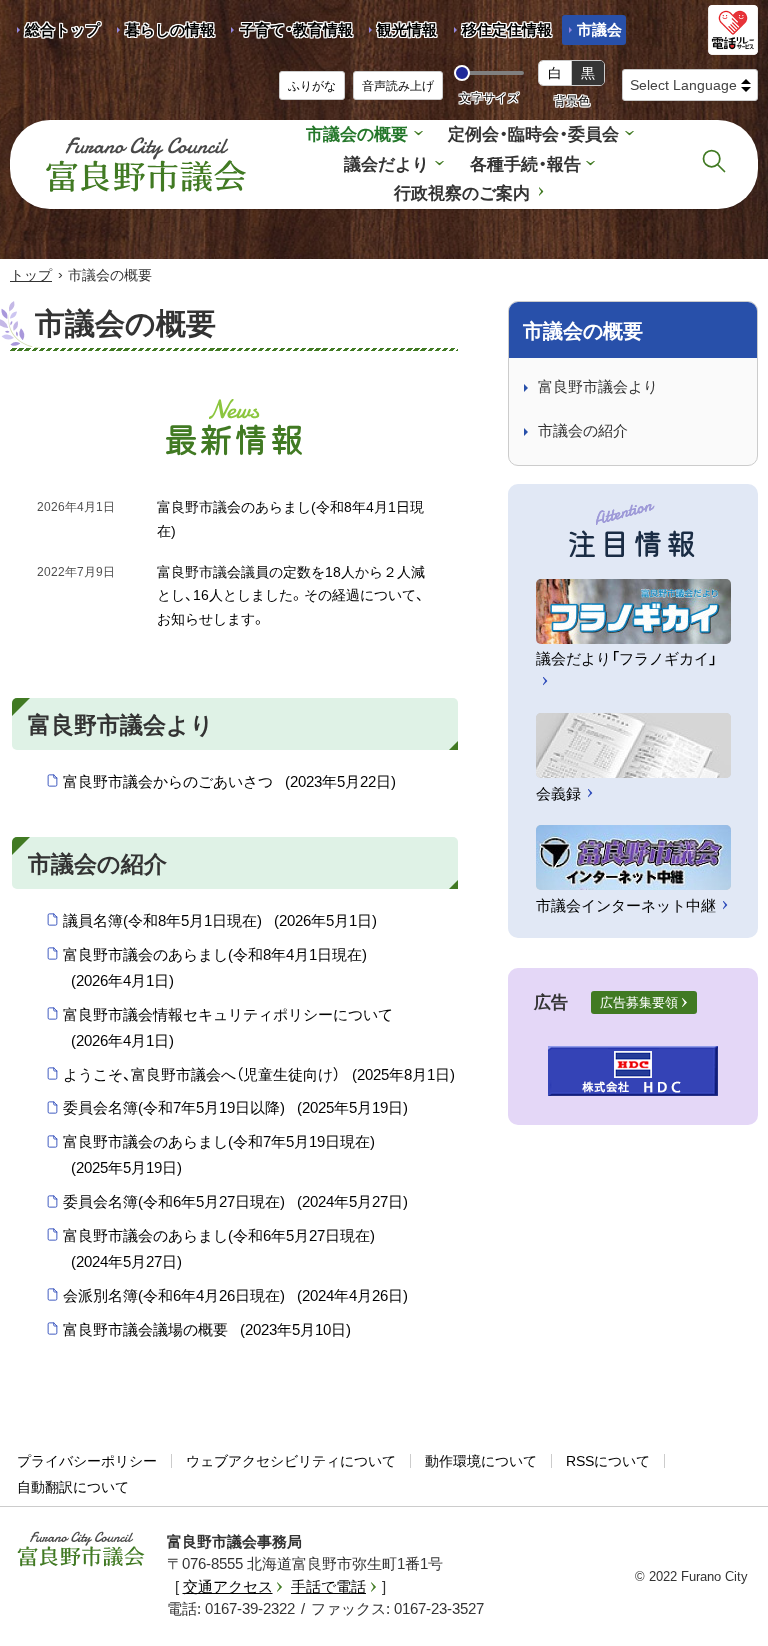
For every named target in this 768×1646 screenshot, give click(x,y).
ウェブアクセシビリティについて (291, 1461)
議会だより (386, 164)
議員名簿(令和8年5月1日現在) (220, 920)
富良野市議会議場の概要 (207, 1329)
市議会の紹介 (583, 430)
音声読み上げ (398, 86)
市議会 (599, 29)
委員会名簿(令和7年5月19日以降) (235, 1107)
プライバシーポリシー (87, 1461)
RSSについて (608, 1461)
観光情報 (399, 33)
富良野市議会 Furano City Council (146, 164)
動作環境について (481, 1461)
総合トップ (62, 29)
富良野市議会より (598, 386)
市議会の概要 (357, 134)
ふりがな (312, 86)
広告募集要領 (639, 1002)
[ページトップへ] (725, 1607)
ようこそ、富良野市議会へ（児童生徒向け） (259, 1074)
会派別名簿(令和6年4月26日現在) (235, 1295)
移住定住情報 (499, 33)
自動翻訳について (73, 1487)
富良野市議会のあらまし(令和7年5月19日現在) (219, 1154)
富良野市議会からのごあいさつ (229, 781)
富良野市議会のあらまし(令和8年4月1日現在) (215, 967)
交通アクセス (228, 1586)
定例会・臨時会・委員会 (533, 134)
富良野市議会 (81, 1549)
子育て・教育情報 (296, 29)
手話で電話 (328, 1586)
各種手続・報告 (525, 164)
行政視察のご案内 (462, 193)
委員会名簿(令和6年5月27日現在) (235, 1201)
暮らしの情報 (170, 29)
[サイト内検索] (714, 161)
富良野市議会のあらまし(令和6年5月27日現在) (219, 1248)
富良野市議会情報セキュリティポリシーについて (228, 1027)
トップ (31, 275)
